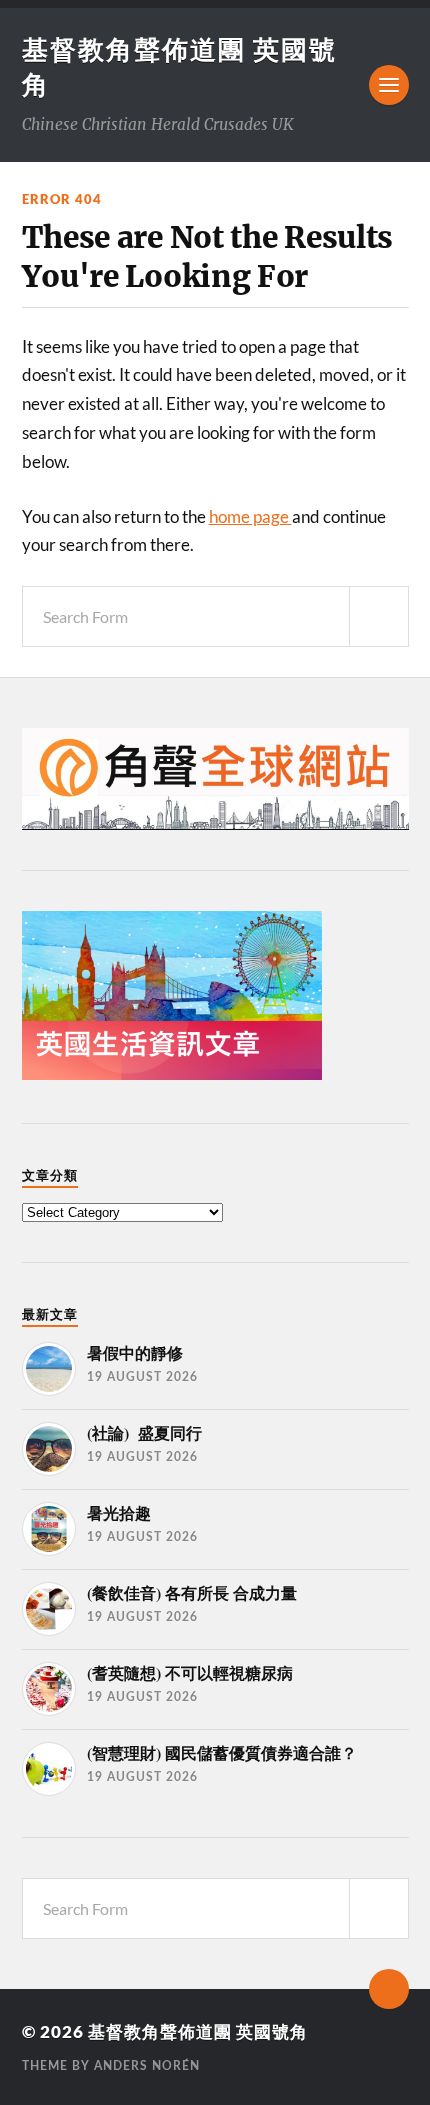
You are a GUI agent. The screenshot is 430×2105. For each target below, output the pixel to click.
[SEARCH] (379, 616)
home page (250, 516)
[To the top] (389, 1989)
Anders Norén (147, 2066)
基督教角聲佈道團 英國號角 (198, 2031)
